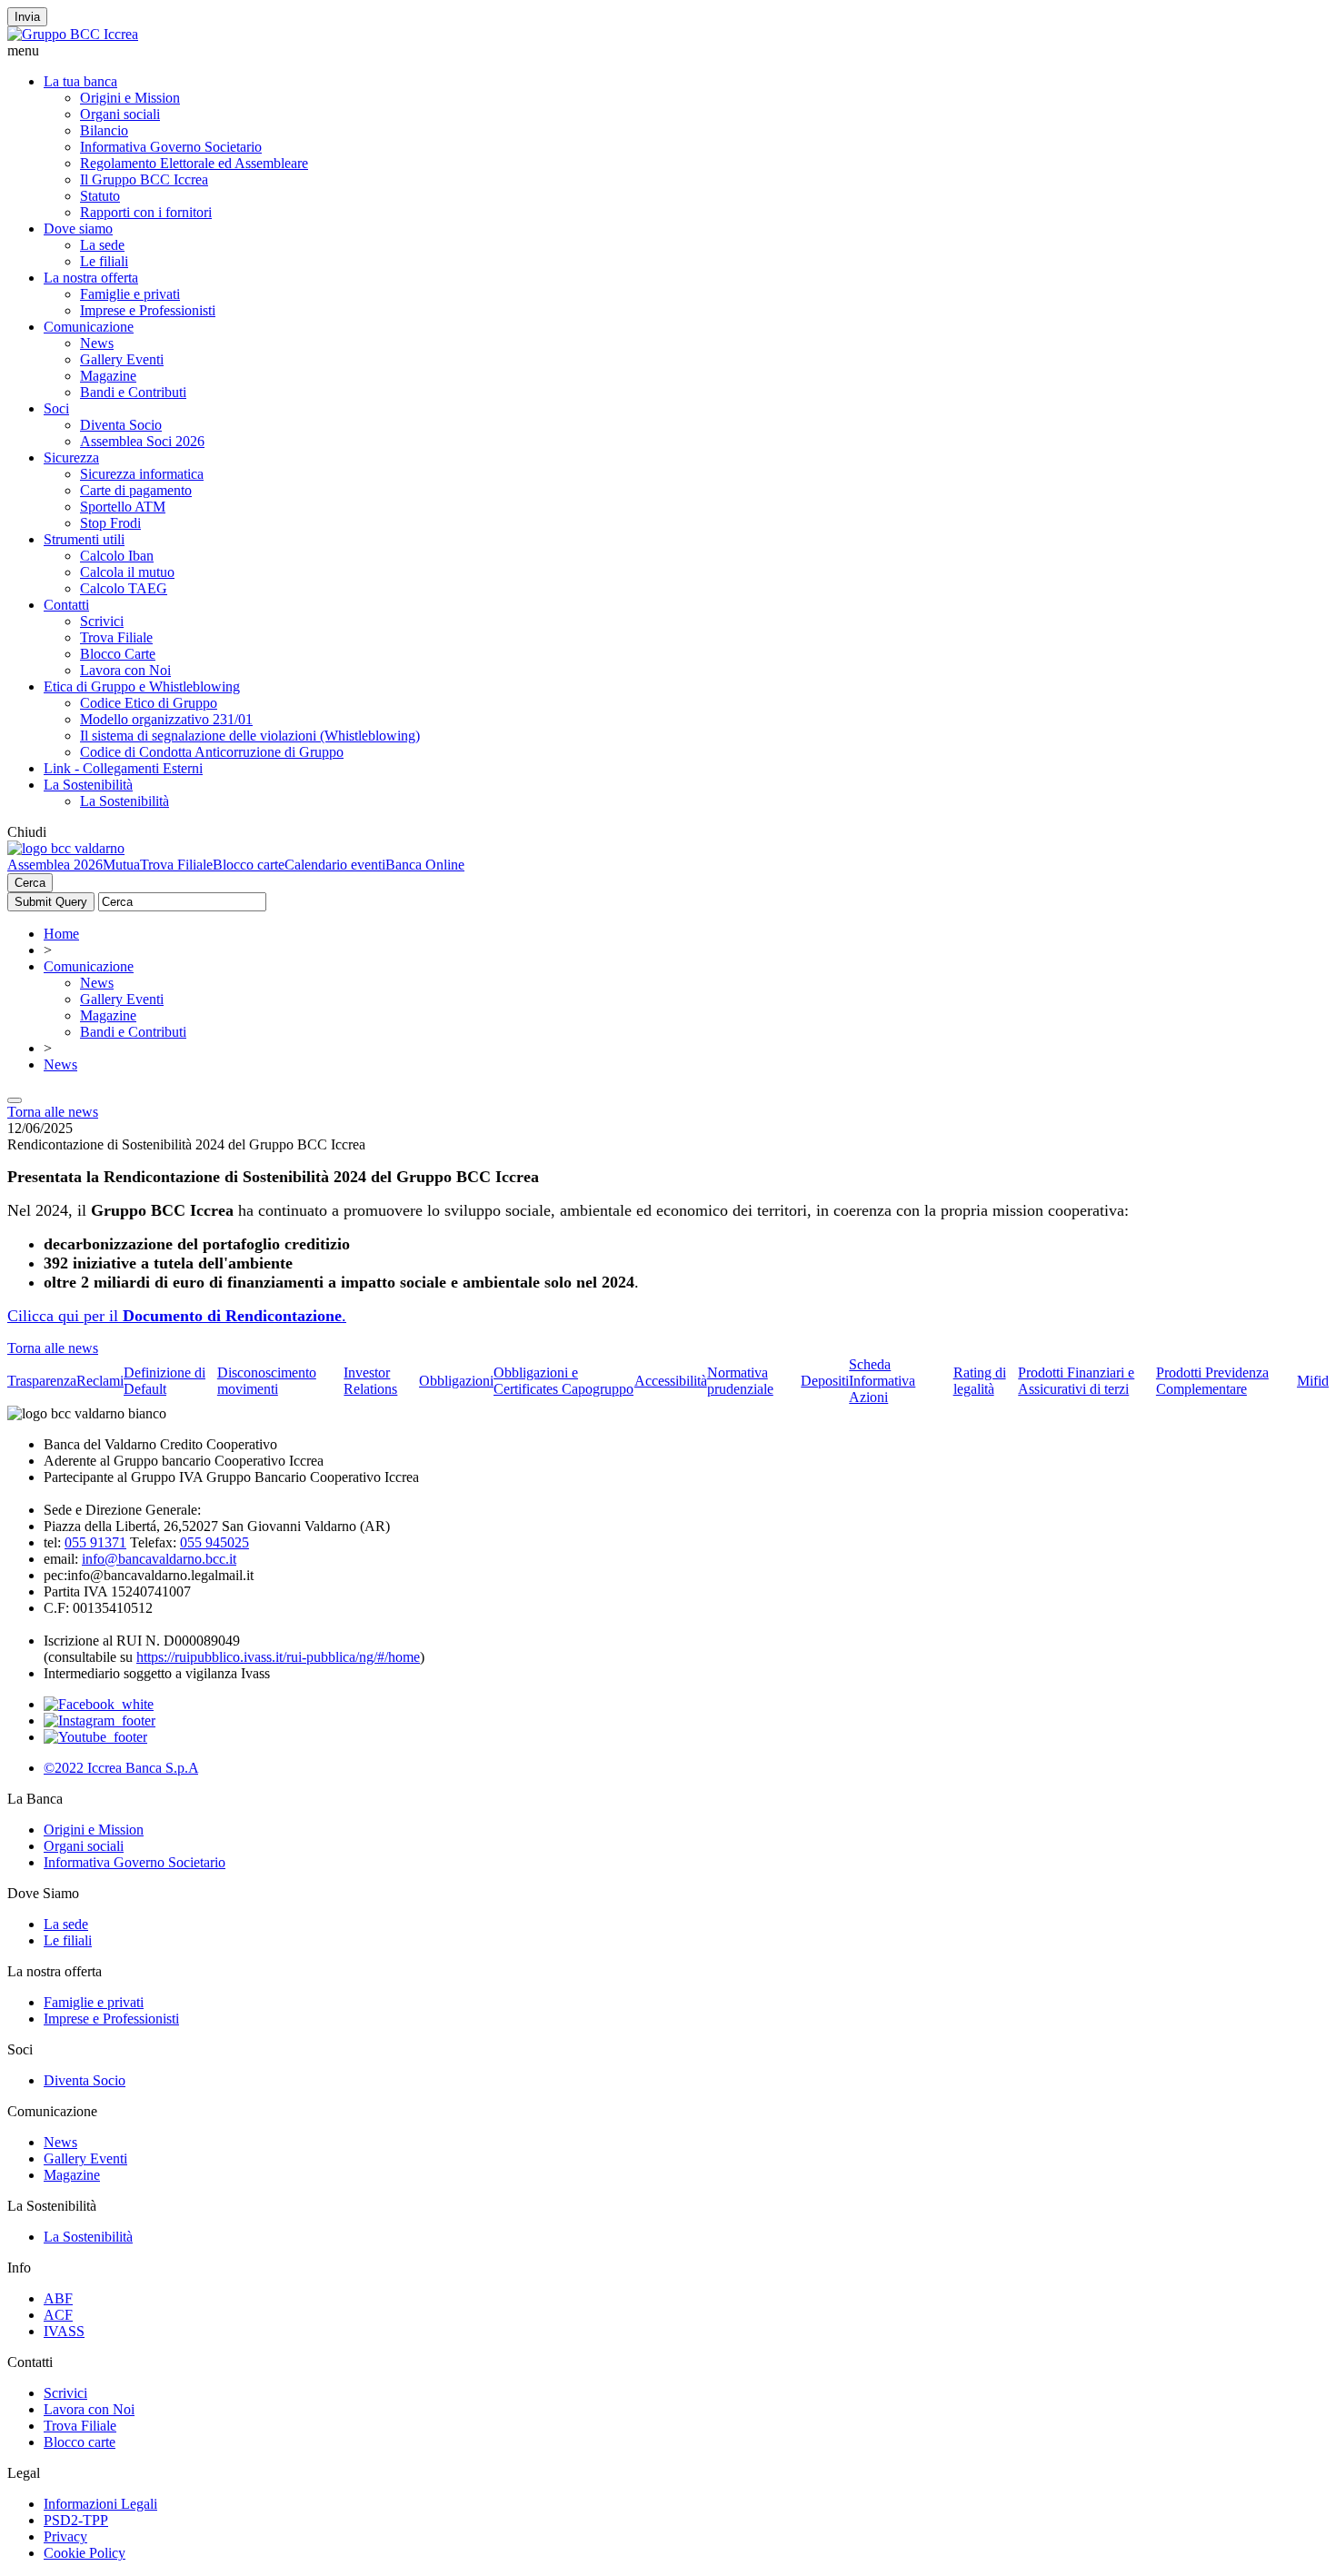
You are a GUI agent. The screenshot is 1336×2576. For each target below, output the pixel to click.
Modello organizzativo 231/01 (166, 719)
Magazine (108, 376)
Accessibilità (671, 1381)
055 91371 (95, 1542)
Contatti (66, 605)
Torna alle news (53, 1112)
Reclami (100, 1381)
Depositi (825, 1381)
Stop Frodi (110, 523)
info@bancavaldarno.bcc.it (159, 1559)
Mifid (1313, 1381)
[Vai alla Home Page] (66, 848)
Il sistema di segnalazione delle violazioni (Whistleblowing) (250, 736)
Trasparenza (42, 1381)
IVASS (64, 2331)
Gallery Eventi (122, 359)
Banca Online (425, 865)
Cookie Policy (85, 2553)
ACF (58, 2315)
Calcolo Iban (117, 556)
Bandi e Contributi (133, 392)
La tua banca (80, 81)
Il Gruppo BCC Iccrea (144, 179)
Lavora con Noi (125, 670)
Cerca (30, 883)
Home (61, 934)
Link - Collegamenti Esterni (123, 768)
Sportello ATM (123, 507)
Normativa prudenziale (740, 1381)
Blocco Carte (118, 654)
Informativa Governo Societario (171, 147)
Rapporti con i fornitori (146, 212)
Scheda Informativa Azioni (882, 1381)
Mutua (121, 865)
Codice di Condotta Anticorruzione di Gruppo (212, 752)
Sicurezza (71, 458)
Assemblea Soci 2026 (142, 441)
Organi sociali (120, 114)
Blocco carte (249, 865)
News (97, 343)
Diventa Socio (121, 425)
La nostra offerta (91, 278)
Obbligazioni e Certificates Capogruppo (563, 1381)
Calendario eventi (335, 865)
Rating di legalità (980, 1381)
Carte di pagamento (136, 490)
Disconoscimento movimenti (267, 1381)
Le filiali (104, 261)
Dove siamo (78, 229)
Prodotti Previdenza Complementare (1212, 1381)
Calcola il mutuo (127, 572)
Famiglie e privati (130, 294)
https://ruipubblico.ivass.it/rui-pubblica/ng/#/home (278, 1657)
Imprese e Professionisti (148, 310)
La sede (102, 245)
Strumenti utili (84, 539)
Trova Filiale (116, 637)
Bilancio (104, 130)
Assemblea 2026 (55, 865)
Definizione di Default (165, 1381)
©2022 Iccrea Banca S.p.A (121, 1768)
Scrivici (102, 621)
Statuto (100, 196)
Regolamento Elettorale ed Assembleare (194, 163)
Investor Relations (370, 1381)
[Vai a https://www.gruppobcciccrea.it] (73, 34)
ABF (58, 2298)
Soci (56, 408)
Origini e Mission (130, 98)
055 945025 (214, 1542)
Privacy (65, 2536)
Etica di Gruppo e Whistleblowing (142, 686)
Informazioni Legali (100, 2504)
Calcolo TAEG (124, 588)
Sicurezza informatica (142, 474)
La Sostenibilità (88, 785)
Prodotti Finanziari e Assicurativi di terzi (1076, 1381)
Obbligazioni (456, 1381)
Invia (27, 17)
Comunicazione (89, 327)
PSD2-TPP (76, 2520)
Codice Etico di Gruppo (149, 703)
